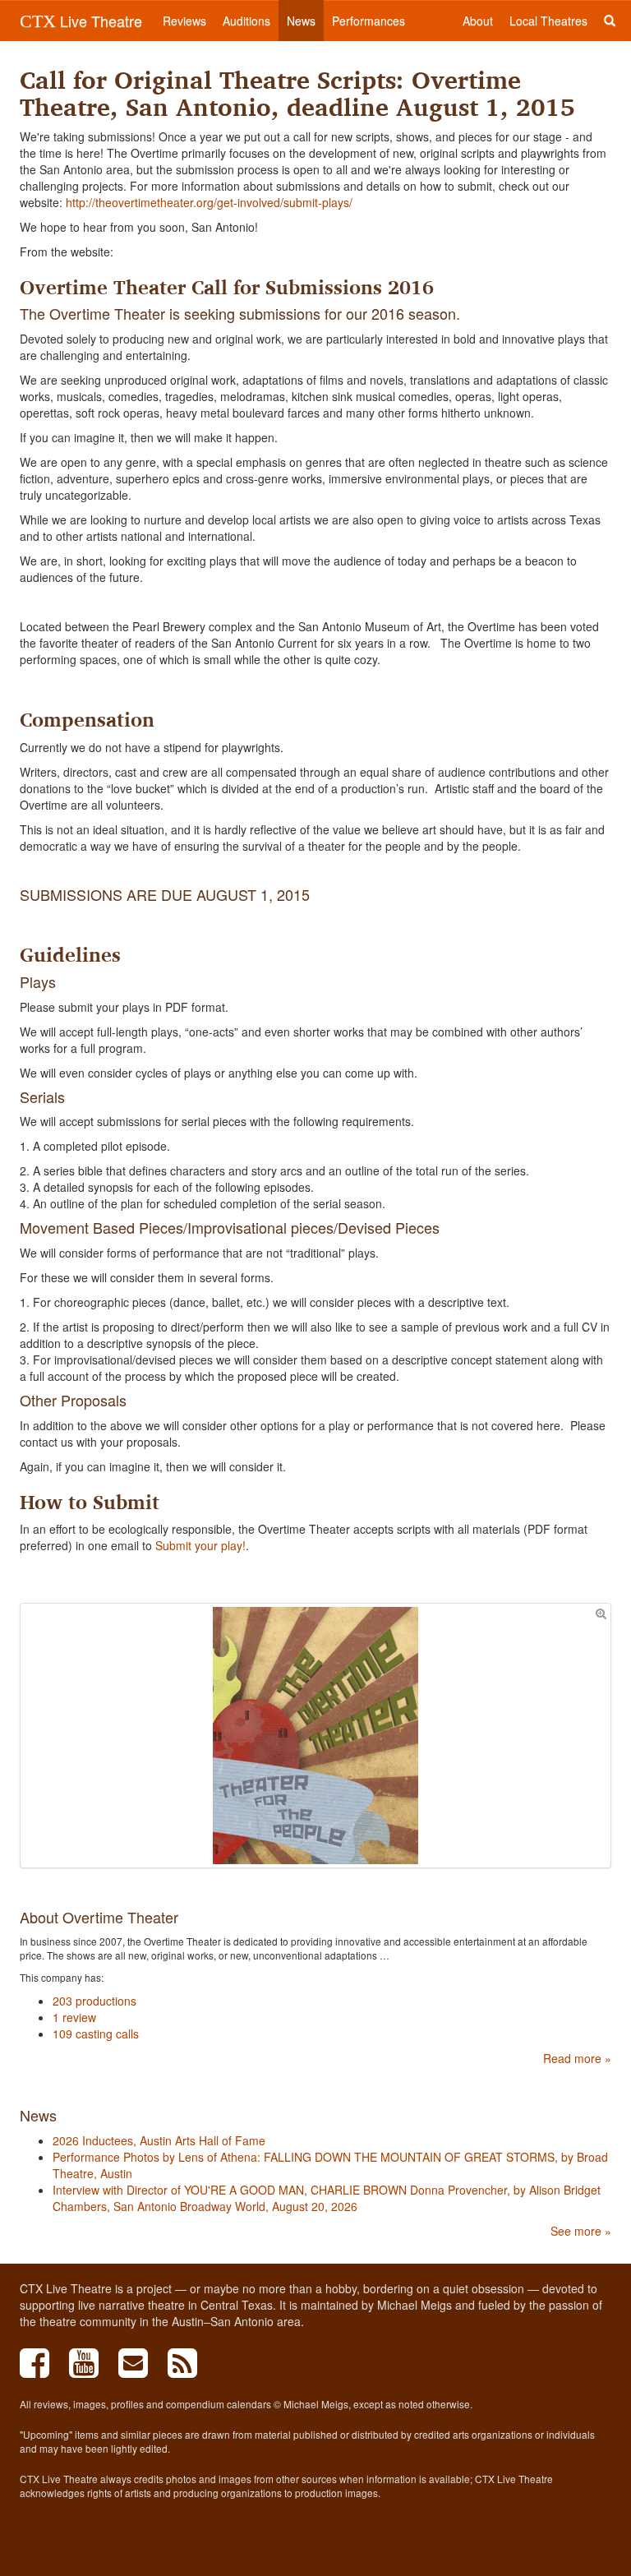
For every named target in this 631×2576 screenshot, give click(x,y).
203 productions (94, 2001)
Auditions (246, 21)
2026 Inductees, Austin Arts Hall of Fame (159, 2140)
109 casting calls (96, 2034)
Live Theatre (81, 21)
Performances (368, 21)
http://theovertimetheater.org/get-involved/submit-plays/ (209, 202)
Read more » (577, 2058)
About (478, 21)
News (301, 21)
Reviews (184, 21)
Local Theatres (548, 21)
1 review (74, 2017)
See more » (581, 2231)
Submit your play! (200, 1545)
